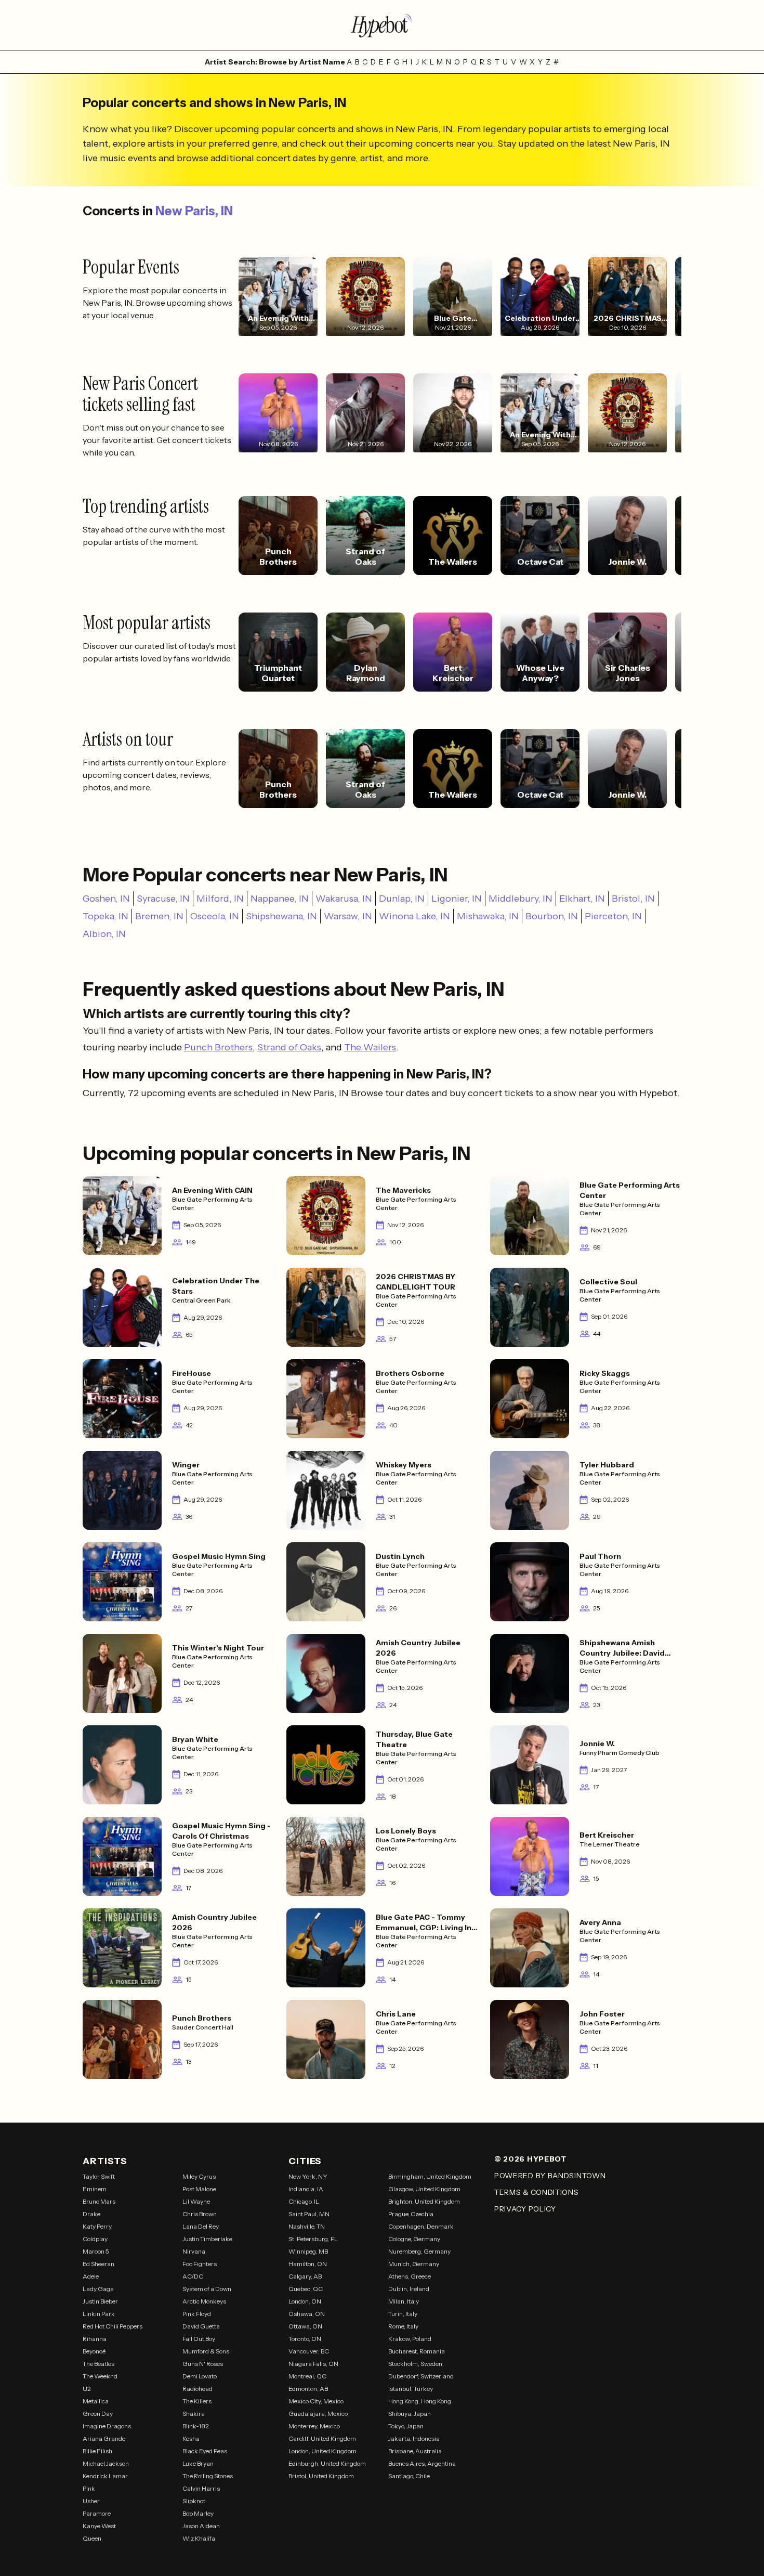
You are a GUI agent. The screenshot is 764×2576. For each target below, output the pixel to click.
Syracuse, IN (163, 899)
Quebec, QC (306, 2289)
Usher (91, 2501)
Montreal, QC (307, 2376)
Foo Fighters (200, 2264)
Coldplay (95, 2239)
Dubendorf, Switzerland (421, 2376)
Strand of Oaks (289, 1047)
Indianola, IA (306, 2189)
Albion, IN (104, 934)
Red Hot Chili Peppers (113, 2326)
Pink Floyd (197, 2314)
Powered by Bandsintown (550, 2176)
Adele (91, 2276)
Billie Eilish (97, 2451)
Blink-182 (196, 2426)
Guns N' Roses (203, 2364)
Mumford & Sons (206, 2351)
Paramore (97, 2513)
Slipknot (194, 2501)
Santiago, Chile (409, 2476)
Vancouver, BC (309, 2351)
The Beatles (98, 2364)
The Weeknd (100, 2376)
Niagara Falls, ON (313, 2364)
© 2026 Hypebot (531, 2159)
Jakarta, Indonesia (414, 2438)
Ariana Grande (104, 2438)
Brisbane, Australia (415, 2451)
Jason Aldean (201, 2526)
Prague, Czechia (411, 2214)
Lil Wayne (196, 2201)
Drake (91, 2214)
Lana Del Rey (201, 2226)
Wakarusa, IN (344, 899)
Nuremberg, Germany (419, 2251)
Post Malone (199, 2189)
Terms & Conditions (537, 2192)
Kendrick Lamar (105, 2476)
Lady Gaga (98, 2289)
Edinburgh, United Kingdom (327, 2463)
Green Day (98, 2414)
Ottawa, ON (305, 2326)
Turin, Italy (403, 2314)
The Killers (197, 2401)
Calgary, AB (305, 2276)
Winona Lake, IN (414, 916)
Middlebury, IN (521, 899)
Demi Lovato (200, 2376)
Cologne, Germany (414, 2239)
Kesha (191, 2438)
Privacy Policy (525, 2209)
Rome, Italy (403, 2326)
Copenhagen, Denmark (421, 2226)
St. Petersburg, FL (313, 2239)
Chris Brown (200, 2214)
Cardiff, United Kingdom (322, 2438)
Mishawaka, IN (488, 916)
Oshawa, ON (307, 2314)
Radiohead (197, 2389)
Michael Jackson (106, 2463)
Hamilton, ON (308, 2264)
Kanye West (99, 2526)
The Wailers (370, 1047)
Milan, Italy (404, 2301)
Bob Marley (198, 2513)
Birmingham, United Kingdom (430, 2176)
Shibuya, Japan (410, 2414)
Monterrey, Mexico (314, 2426)
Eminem (95, 2189)
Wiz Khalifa (199, 2538)
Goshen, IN (106, 899)
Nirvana (194, 2251)
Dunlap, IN (402, 899)
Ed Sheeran (98, 2264)
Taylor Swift (99, 2176)
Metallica (96, 2401)
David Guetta (201, 2326)
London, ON (305, 2301)
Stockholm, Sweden (415, 2364)
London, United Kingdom (322, 2451)
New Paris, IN (194, 211)
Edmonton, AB (308, 2389)
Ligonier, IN (457, 899)
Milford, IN (220, 899)
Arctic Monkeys (204, 2301)
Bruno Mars (99, 2201)
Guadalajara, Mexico (318, 2414)
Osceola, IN (215, 916)
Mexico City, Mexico (316, 2401)
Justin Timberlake (207, 2239)
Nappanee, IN (280, 899)
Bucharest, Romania (417, 2351)
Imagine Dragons (107, 2426)
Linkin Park (99, 2314)
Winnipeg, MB (308, 2251)
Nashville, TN (307, 2226)
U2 (87, 2389)
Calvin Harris (201, 2488)
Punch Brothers (218, 1047)
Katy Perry (97, 2226)
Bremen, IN (159, 916)
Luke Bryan (198, 2463)
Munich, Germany (414, 2264)
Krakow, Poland (410, 2339)
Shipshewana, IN (281, 916)
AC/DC (193, 2276)
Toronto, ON (305, 2339)
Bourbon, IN (552, 916)
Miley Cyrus (199, 2176)
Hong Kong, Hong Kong (420, 2401)
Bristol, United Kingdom (321, 2476)
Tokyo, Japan (406, 2426)
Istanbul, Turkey (411, 2389)
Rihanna (95, 2339)
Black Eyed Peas (205, 2451)
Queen (92, 2538)
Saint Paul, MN (309, 2214)
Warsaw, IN (348, 916)
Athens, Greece (410, 2276)
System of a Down (207, 2289)
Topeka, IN (106, 916)
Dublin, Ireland (409, 2289)
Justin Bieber (100, 2301)
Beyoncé (94, 2351)
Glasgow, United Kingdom (424, 2189)
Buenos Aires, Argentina (422, 2463)
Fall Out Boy (199, 2339)
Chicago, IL (304, 2201)
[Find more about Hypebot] (382, 25)
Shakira (194, 2414)
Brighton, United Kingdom (424, 2201)
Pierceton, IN (613, 916)
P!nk (89, 2488)
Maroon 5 (96, 2251)
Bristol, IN (633, 899)
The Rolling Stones (208, 2476)
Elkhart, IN (582, 899)
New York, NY (308, 2176)
